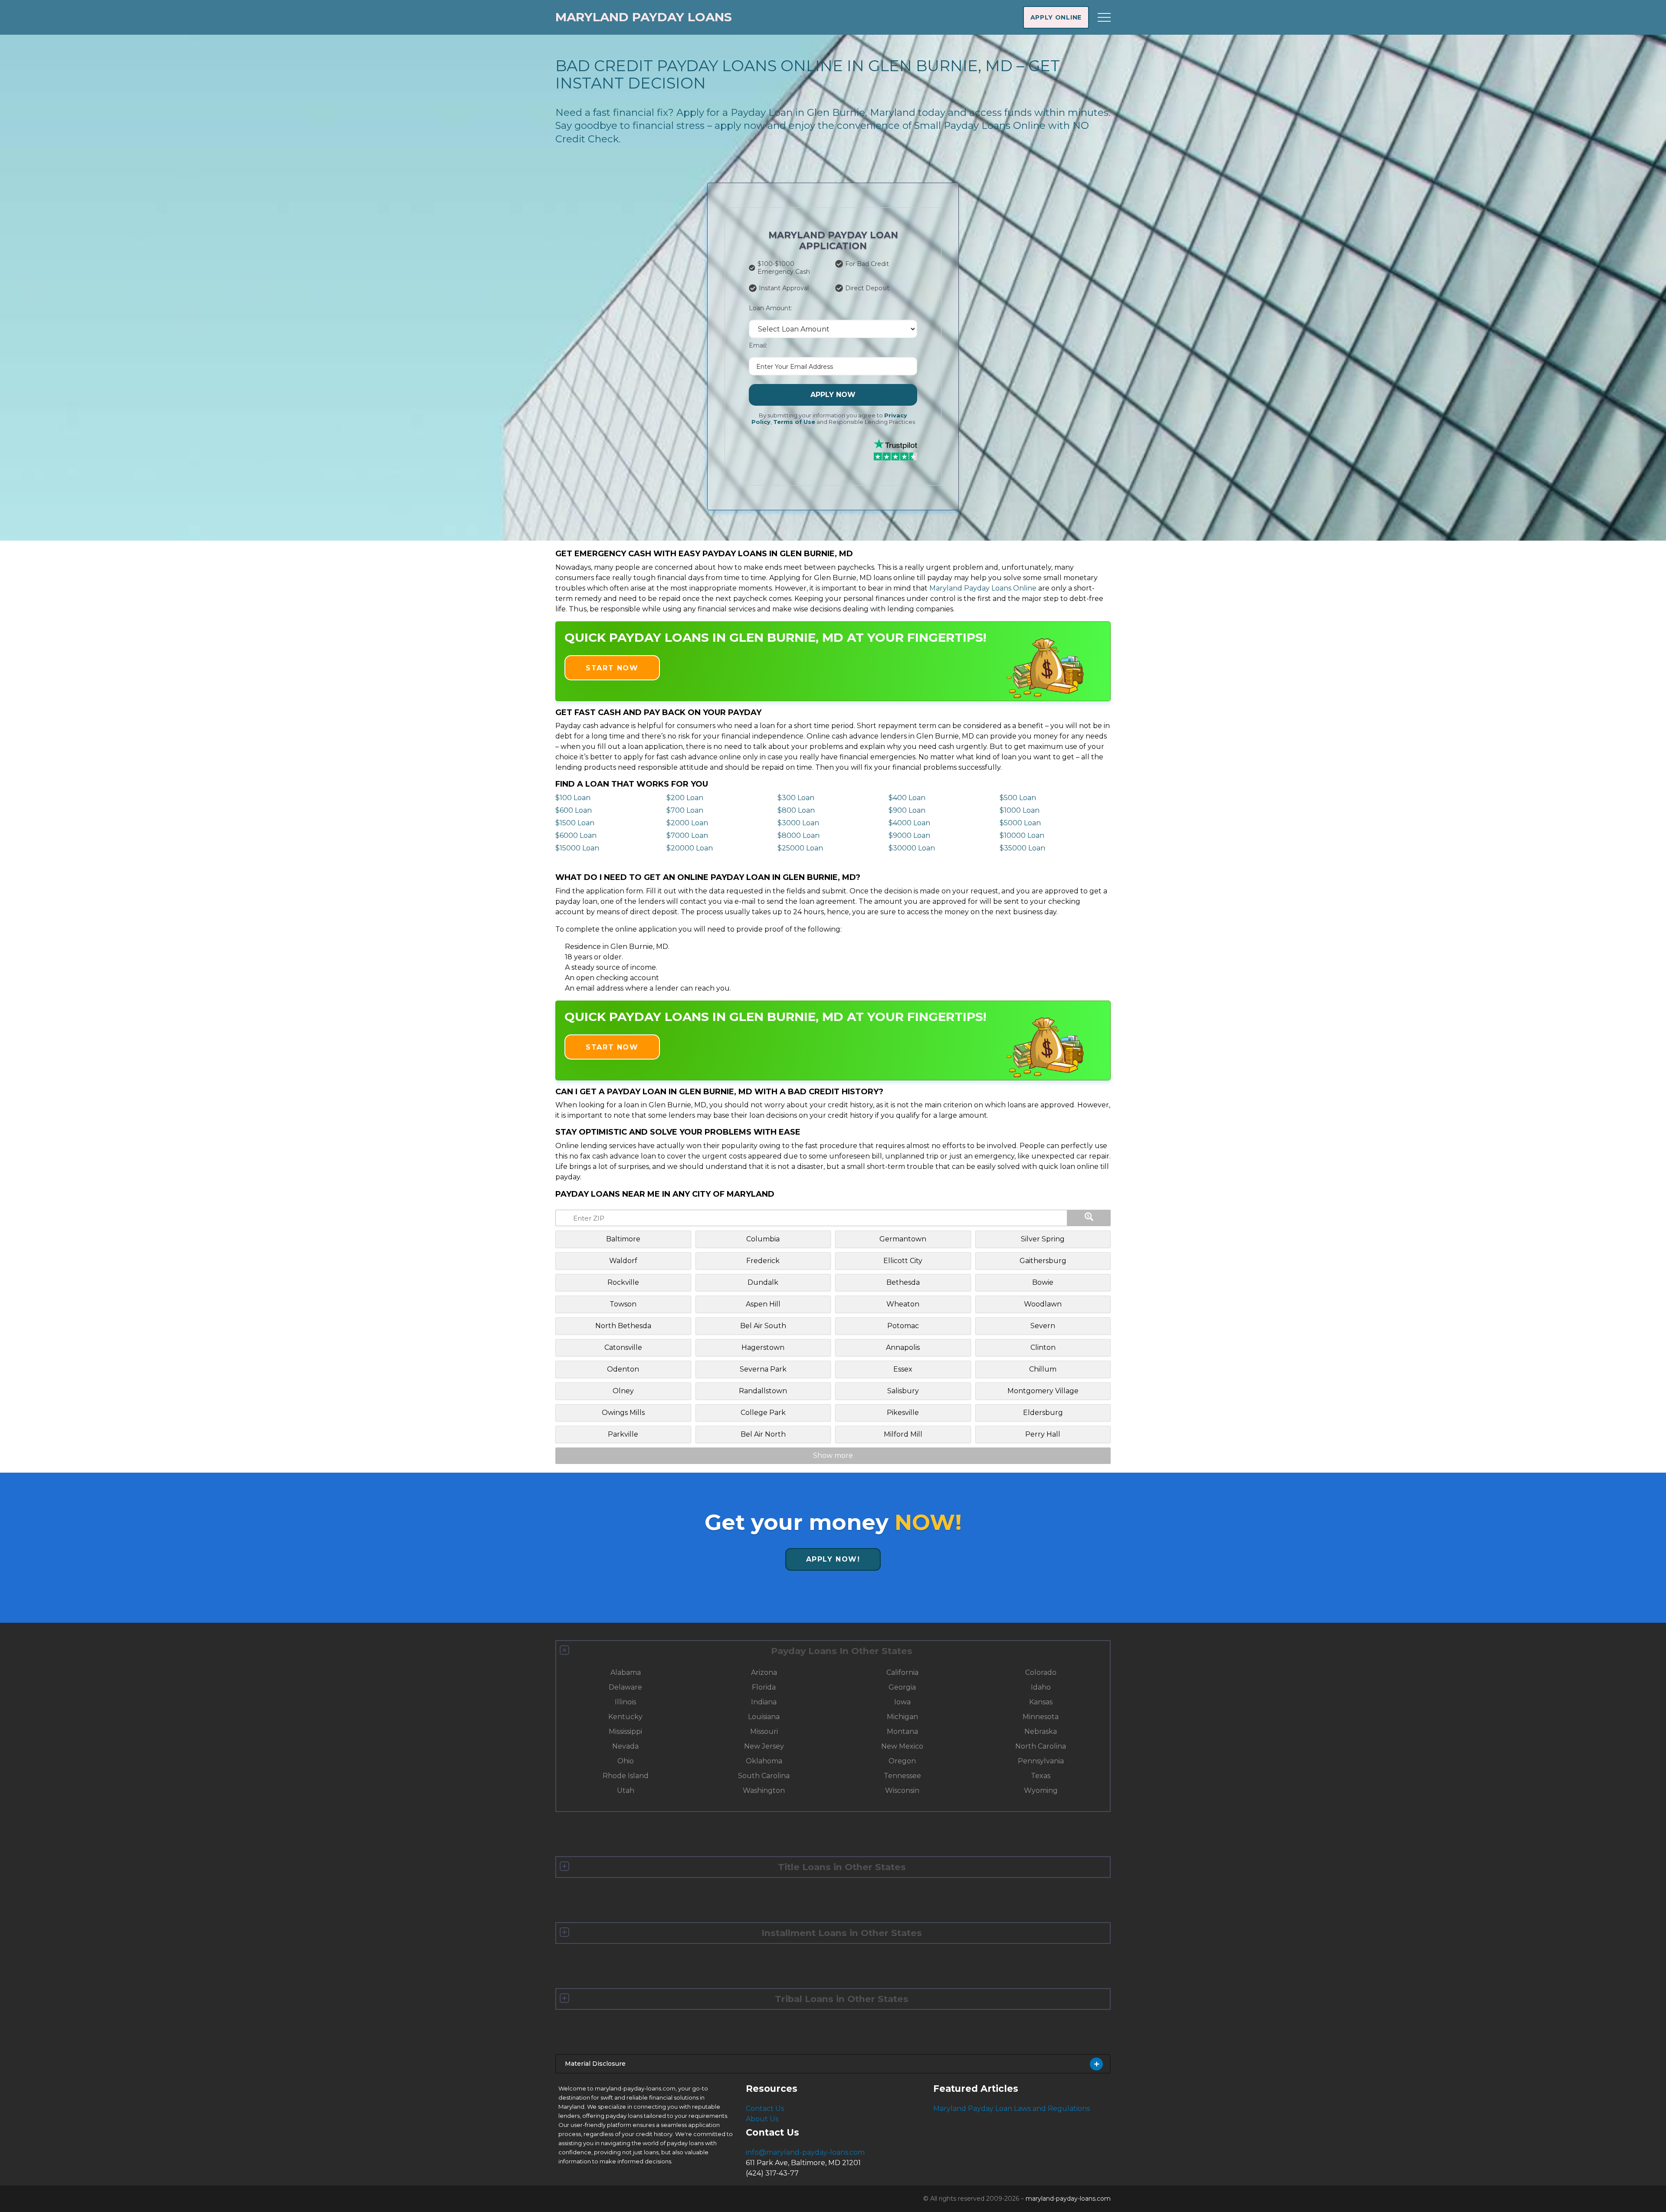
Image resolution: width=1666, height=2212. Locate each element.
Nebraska (1041, 1731)
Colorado (1041, 1672)
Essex (903, 1369)
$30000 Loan (912, 848)
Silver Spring (1043, 1239)
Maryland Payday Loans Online (983, 588)
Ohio (626, 1761)
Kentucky (625, 1717)
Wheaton (903, 1304)
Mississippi (625, 1731)
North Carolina (1041, 1746)
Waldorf (623, 1261)
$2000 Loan (687, 823)
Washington (764, 1790)
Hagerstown (763, 1347)
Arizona (764, 1672)
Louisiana (764, 1717)
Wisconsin (902, 1790)
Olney (623, 1391)
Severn (1043, 1326)
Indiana (764, 1702)
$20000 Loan (690, 848)
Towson (623, 1304)
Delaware (625, 1687)
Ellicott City (903, 1261)
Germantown (903, 1239)
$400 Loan (907, 798)
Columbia (763, 1239)
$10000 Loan (1022, 835)
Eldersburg (1043, 1413)
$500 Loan (1018, 798)
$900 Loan (907, 810)
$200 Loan (685, 798)
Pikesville (903, 1413)
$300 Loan (796, 798)
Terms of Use (794, 422)
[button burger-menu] (1104, 17)
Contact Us (765, 2109)
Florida (764, 1687)
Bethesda (903, 1282)
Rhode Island (626, 1776)
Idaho (1041, 1687)
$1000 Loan (1020, 810)
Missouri (764, 1731)
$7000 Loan (687, 835)
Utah (626, 1790)
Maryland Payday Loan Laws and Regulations (1012, 2109)
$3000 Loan (798, 823)
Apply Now (833, 395)
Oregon (902, 1761)
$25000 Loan (800, 848)
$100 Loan (573, 798)
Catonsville (623, 1347)
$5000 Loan (1020, 823)
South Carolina (764, 1776)
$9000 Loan (909, 835)
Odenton (623, 1369)
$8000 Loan (799, 835)
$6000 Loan (576, 835)
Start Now (612, 668)
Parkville (623, 1434)
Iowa (902, 1702)
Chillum (1043, 1369)
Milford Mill (903, 1434)
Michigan (902, 1717)
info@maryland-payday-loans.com (805, 2152)
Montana (902, 1731)
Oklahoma (764, 1761)
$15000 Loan (577, 848)
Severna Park (763, 1369)
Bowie (1043, 1282)
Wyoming (1041, 1790)
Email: (758, 345)
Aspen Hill (763, 1304)
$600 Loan (574, 810)
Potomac (903, 1326)
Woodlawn (1043, 1304)
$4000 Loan (909, 823)
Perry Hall (1043, 1434)
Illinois (625, 1702)
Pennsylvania (1041, 1761)
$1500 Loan (575, 823)
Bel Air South (763, 1326)
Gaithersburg (1043, 1261)
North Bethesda (623, 1326)
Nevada (625, 1746)
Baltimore (623, 1239)
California (902, 1672)
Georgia (902, 1687)
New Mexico (902, 1746)
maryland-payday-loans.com (1068, 2199)
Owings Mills (623, 1413)
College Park (763, 1413)
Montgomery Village (1043, 1391)
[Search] (1089, 1218)
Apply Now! (833, 1559)
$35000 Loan (1022, 848)
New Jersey (764, 1746)
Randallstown (763, 1391)
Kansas (1041, 1702)
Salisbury (903, 1391)
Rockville (623, 1282)
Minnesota (1041, 1717)
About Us (762, 2119)
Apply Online (1056, 17)
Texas (1041, 1776)
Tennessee (902, 1776)
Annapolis (903, 1347)
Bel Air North (763, 1434)
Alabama (626, 1672)
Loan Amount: (771, 308)
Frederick (763, 1261)
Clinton (1043, 1347)
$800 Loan (796, 810)
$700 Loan (685, 810)
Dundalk (763, 1282)
